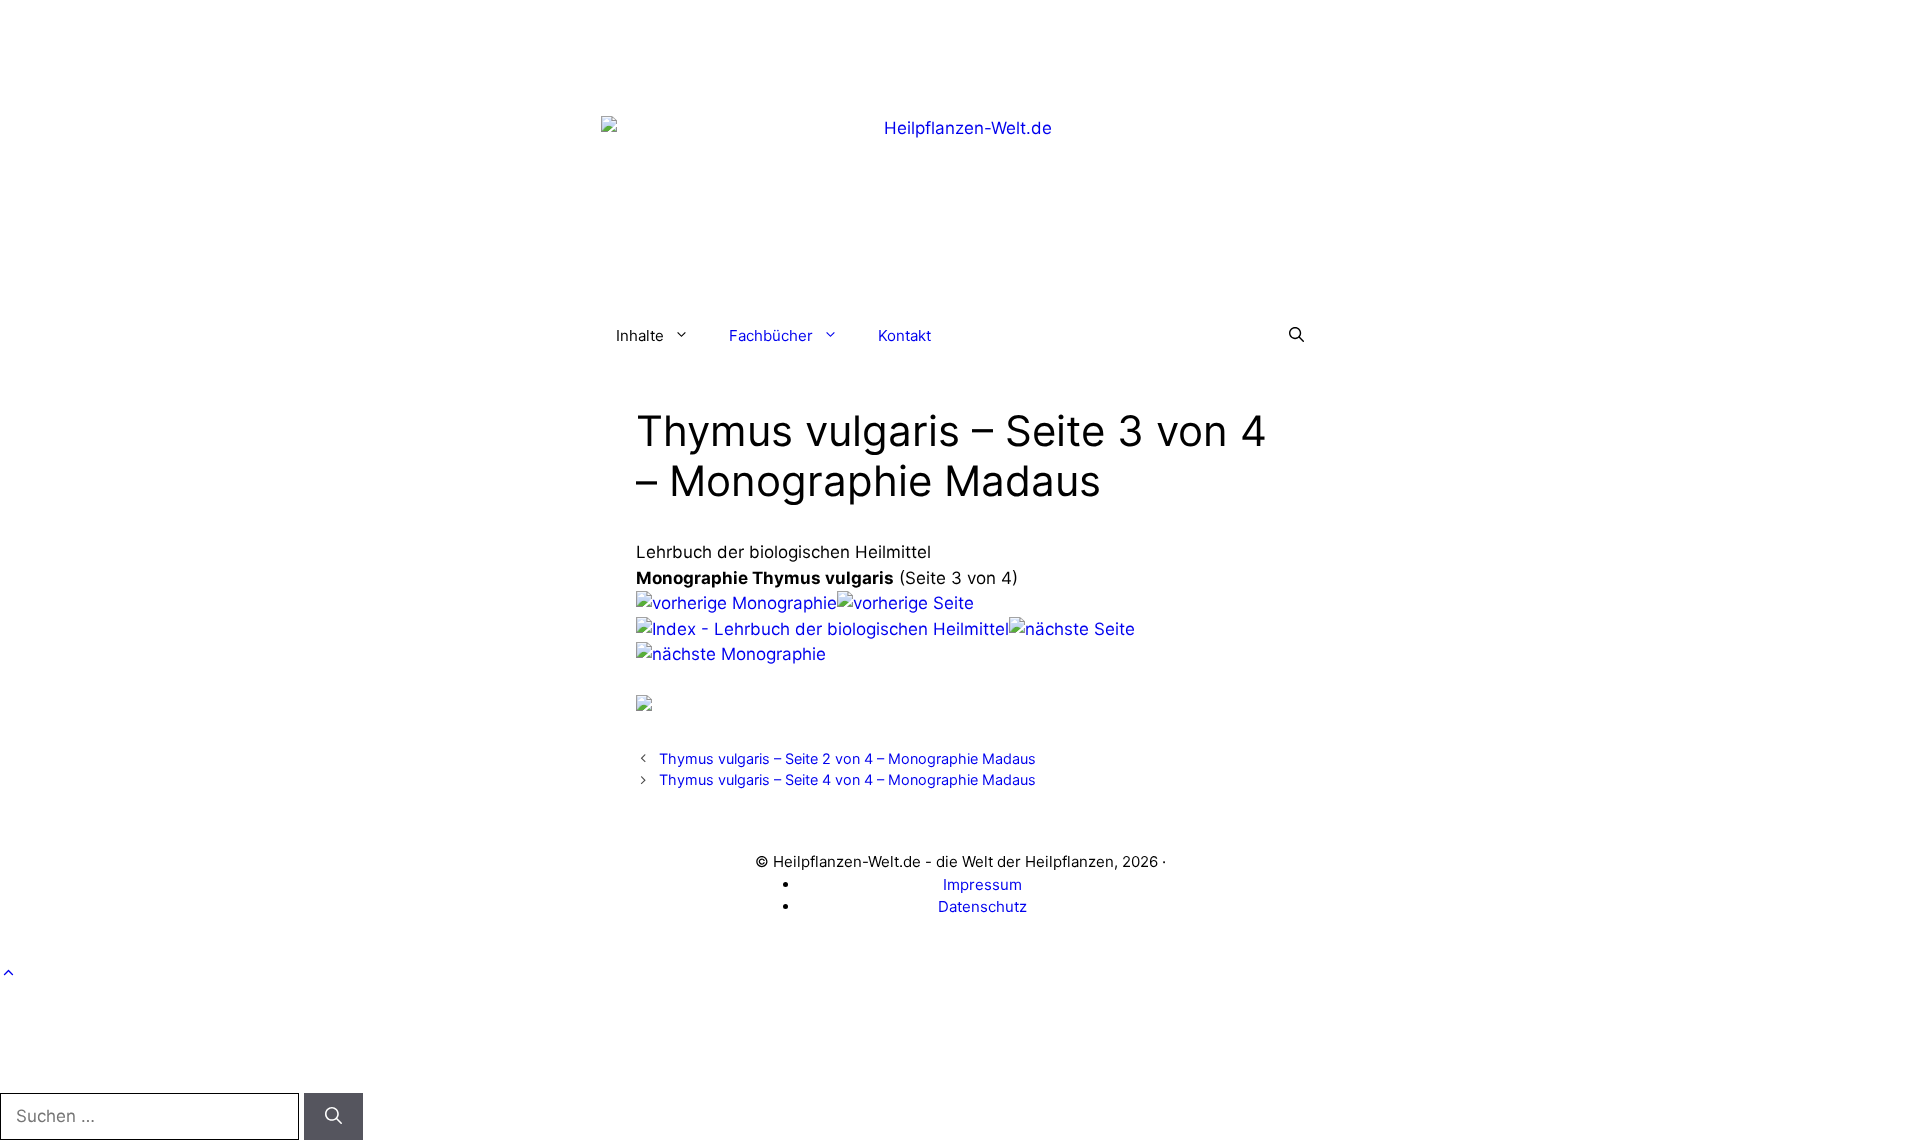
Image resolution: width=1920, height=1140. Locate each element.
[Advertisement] (960, 45)
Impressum (982, 884)
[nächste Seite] (1072, 629)
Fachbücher (771, 335)
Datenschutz (982, 906)
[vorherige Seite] (905, 603)
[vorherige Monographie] (736, 603)
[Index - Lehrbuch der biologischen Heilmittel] (822, 629)
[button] (1296, 336)
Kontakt (904, 335)
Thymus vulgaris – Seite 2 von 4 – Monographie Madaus (847, 758)
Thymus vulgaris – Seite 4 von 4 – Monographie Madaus (847, 779)
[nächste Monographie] (731, 654)
